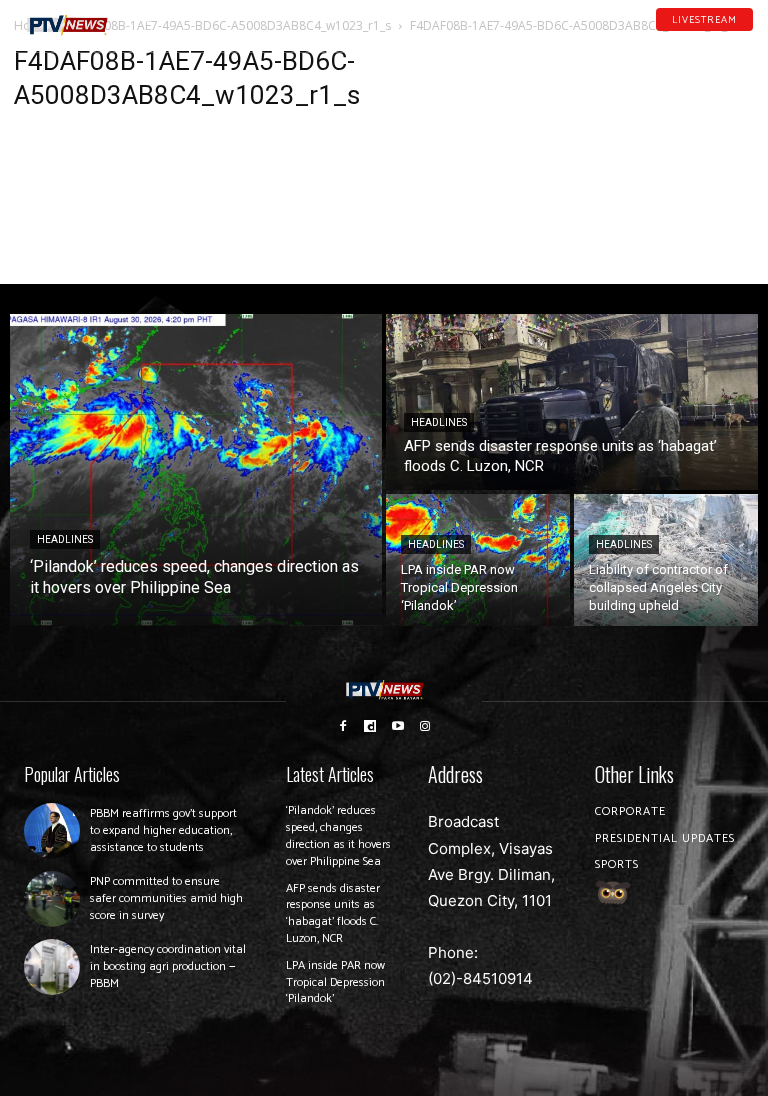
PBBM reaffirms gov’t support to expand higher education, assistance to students (163, 830)
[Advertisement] (640, 146)
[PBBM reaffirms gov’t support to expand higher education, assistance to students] (52, 831)
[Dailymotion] (695, 39)
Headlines (65, 539)
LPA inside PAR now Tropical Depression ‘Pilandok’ (335, 982)
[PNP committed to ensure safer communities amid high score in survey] (52, 899)
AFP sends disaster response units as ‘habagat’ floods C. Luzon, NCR (333, 913)
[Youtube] (721, 39)
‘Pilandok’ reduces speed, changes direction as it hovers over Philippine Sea (338, 835)
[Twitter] (747, 39)
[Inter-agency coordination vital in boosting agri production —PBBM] (52, 967)
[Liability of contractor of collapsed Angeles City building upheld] (666, 560)
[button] (146, 17)
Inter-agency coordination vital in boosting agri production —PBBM (168, 966)
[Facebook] (669, 39)
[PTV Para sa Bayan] (67, 25)
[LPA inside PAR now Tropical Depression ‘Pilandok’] (478, 560)
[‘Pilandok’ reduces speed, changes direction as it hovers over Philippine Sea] (196, 470)
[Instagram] (426, 726)
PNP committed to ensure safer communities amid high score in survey (166, 898)
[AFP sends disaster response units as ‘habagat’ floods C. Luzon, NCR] (572, 402)
